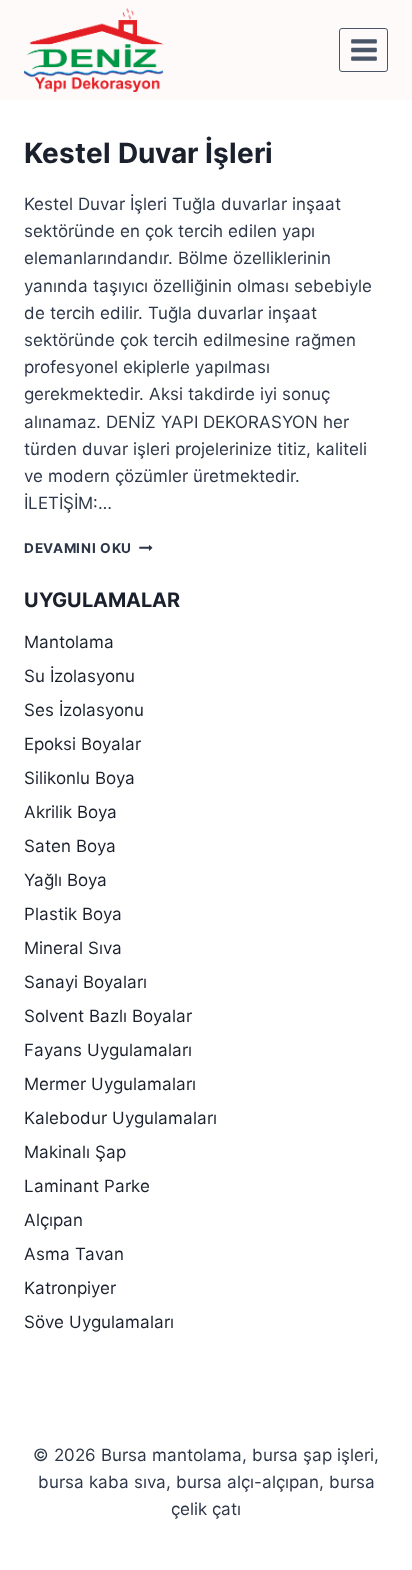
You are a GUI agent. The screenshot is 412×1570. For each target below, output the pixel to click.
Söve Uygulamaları (99, 1322)
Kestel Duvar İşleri (148, 153)
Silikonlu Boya (79, 778)
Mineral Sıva (73, 948)
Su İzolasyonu (79, 676)
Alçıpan (53, 1220)
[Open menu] (363, 49)
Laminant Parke (87, 1186)
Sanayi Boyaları (85, 982)
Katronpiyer (70, 1288)
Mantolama (69, 642)
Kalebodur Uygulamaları (120, 1118)
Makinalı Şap (75, 1152)
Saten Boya (70, 846)
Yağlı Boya (65, 880)
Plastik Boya (73, 914)
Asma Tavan (74, 1254)
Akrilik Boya (70, 812)
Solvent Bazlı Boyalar (108, 1016)
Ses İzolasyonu (84, 710)
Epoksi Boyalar (82, 744)
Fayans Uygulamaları (108, 1050)
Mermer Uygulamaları (110, 1084)
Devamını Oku (88, 548)
